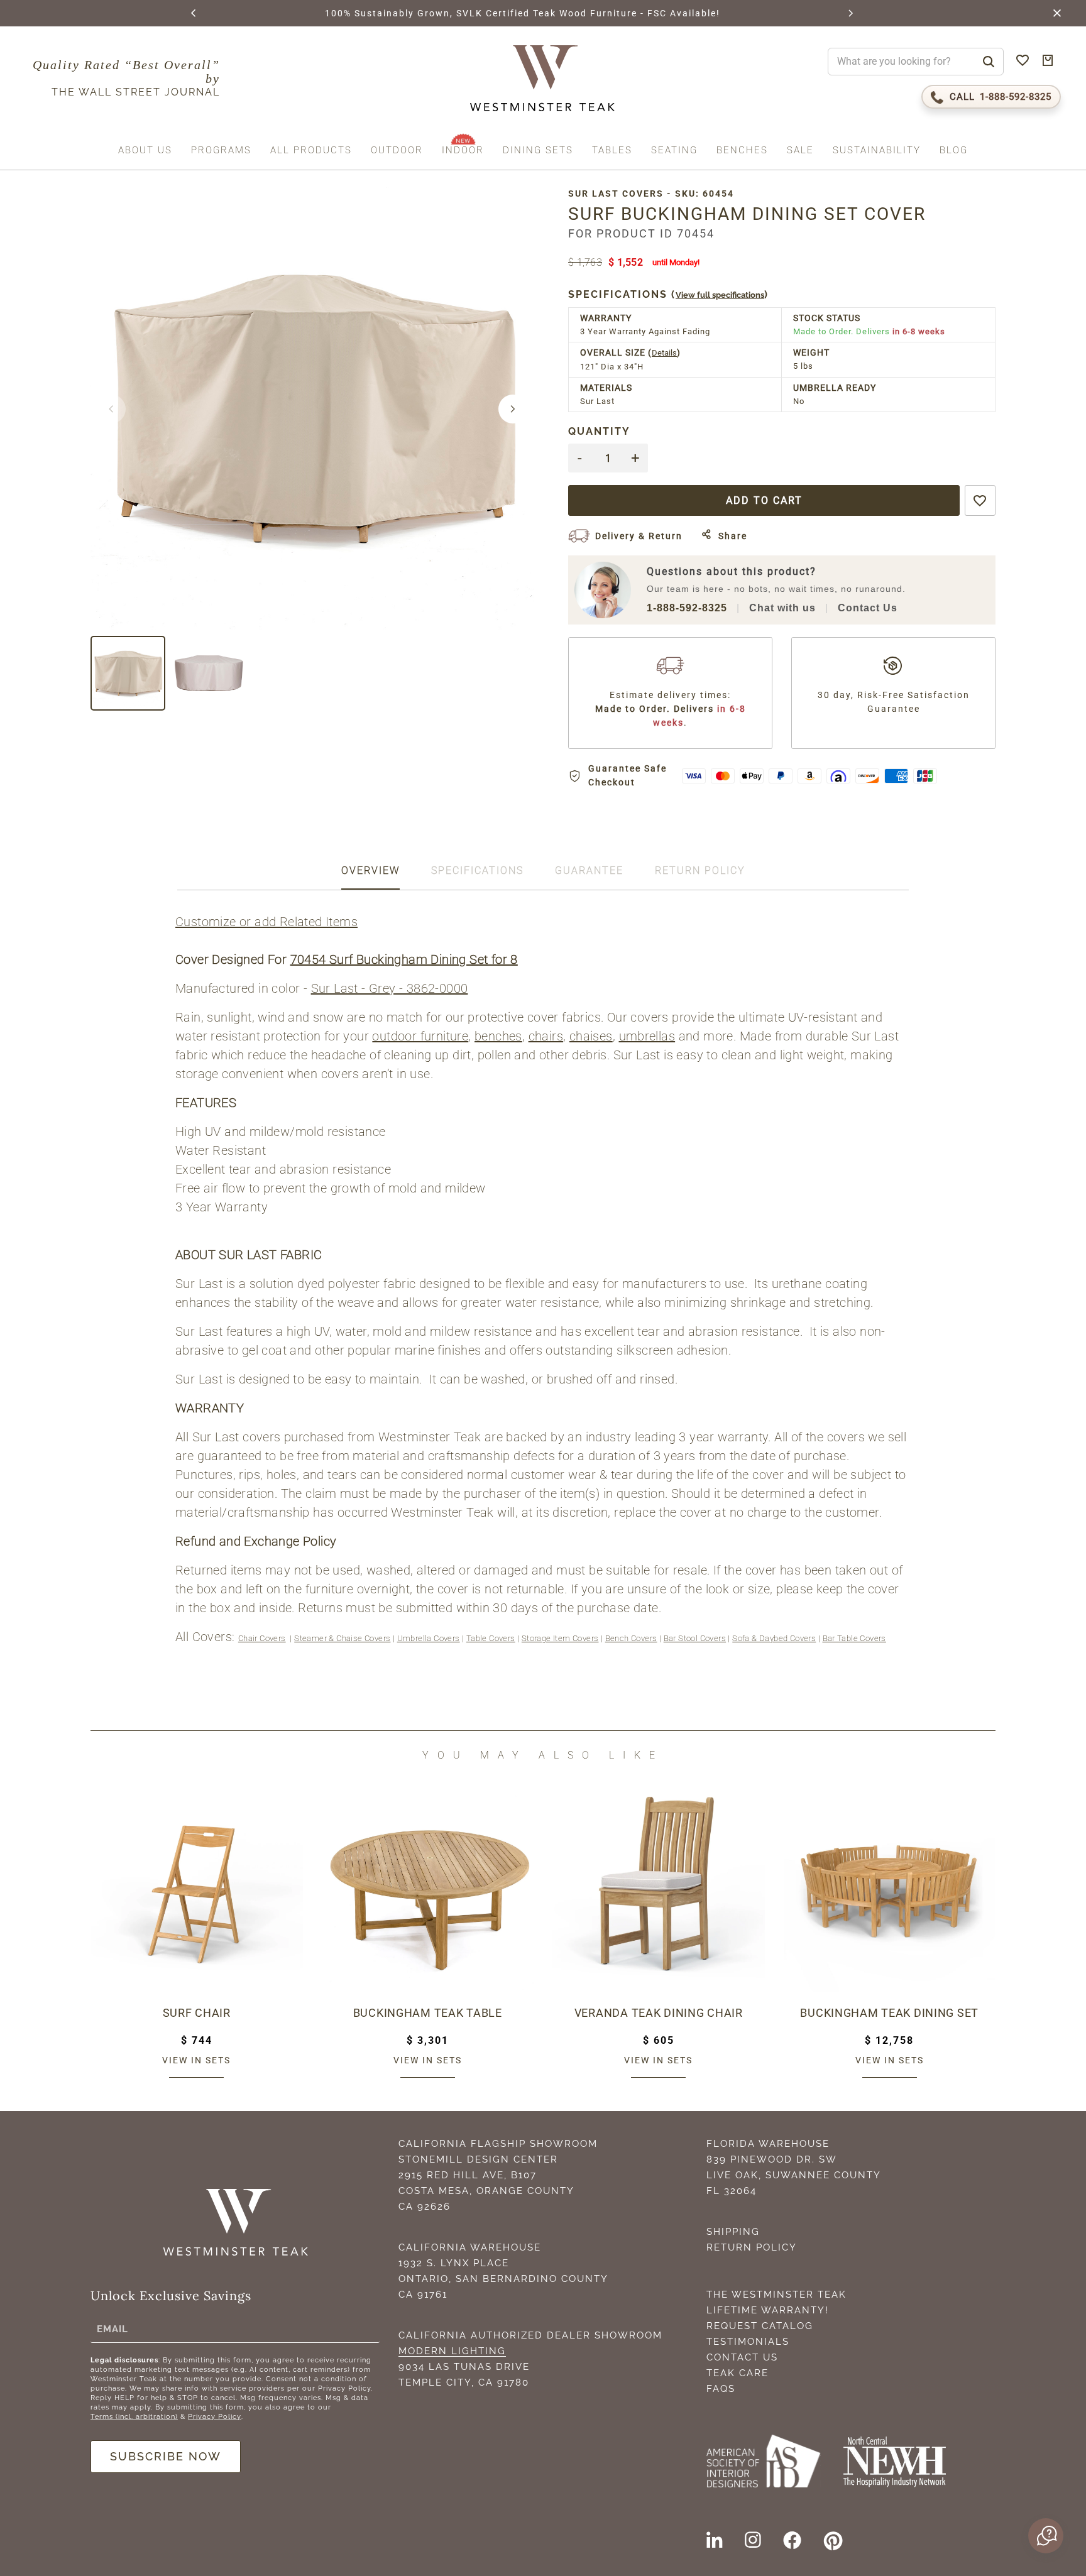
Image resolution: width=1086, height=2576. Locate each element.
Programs (221, 151)
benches (498, 1036)
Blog (954, 151)
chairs (546, 1036)
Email (112, 2329)
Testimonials (748, 2342)
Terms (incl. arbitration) (134, 2417)
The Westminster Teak (776, 2295)
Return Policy (752, 2247)
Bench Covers (631, 1638)
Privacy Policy (215, 2417)
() (668, 294)
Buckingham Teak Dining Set (889, 2013)
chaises (591, 1036)
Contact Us (868, 608)
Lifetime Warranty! (768, 2310)
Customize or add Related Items (266, 922)
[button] (194, 13)
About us (145, 151)
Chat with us (782, 608)
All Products (311, 151)
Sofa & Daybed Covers (774, 1638)
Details (664, 353)
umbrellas (647, 1036)
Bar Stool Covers (695, 1638)
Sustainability (877, 151)
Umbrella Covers (429, 1638)
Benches (742, 151)
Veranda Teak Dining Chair (659, 2013)
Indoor (463, 151)
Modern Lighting (452, 2351)
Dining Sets (538, 151)
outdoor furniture (420, 1036)
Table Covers (491, 1638)
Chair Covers (262, 1638)
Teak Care (738, 2373)
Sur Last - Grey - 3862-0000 (390, 988)
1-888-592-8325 (687, 608)
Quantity (599, 431)
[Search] (989, 62)
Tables (612, 151)
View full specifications (720, 295)
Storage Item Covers (560, 1638)
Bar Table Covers (854, 1638)
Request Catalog (760, 2326)
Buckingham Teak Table (428, 2013)
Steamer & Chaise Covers (342, 1638)
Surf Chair (197, 2013)
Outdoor (397, 151)
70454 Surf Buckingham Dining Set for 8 (404, 959)
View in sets (196, 2060)
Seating (674, 151)
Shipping (733, 2232)
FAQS (721, 2389)
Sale (800, 151)
